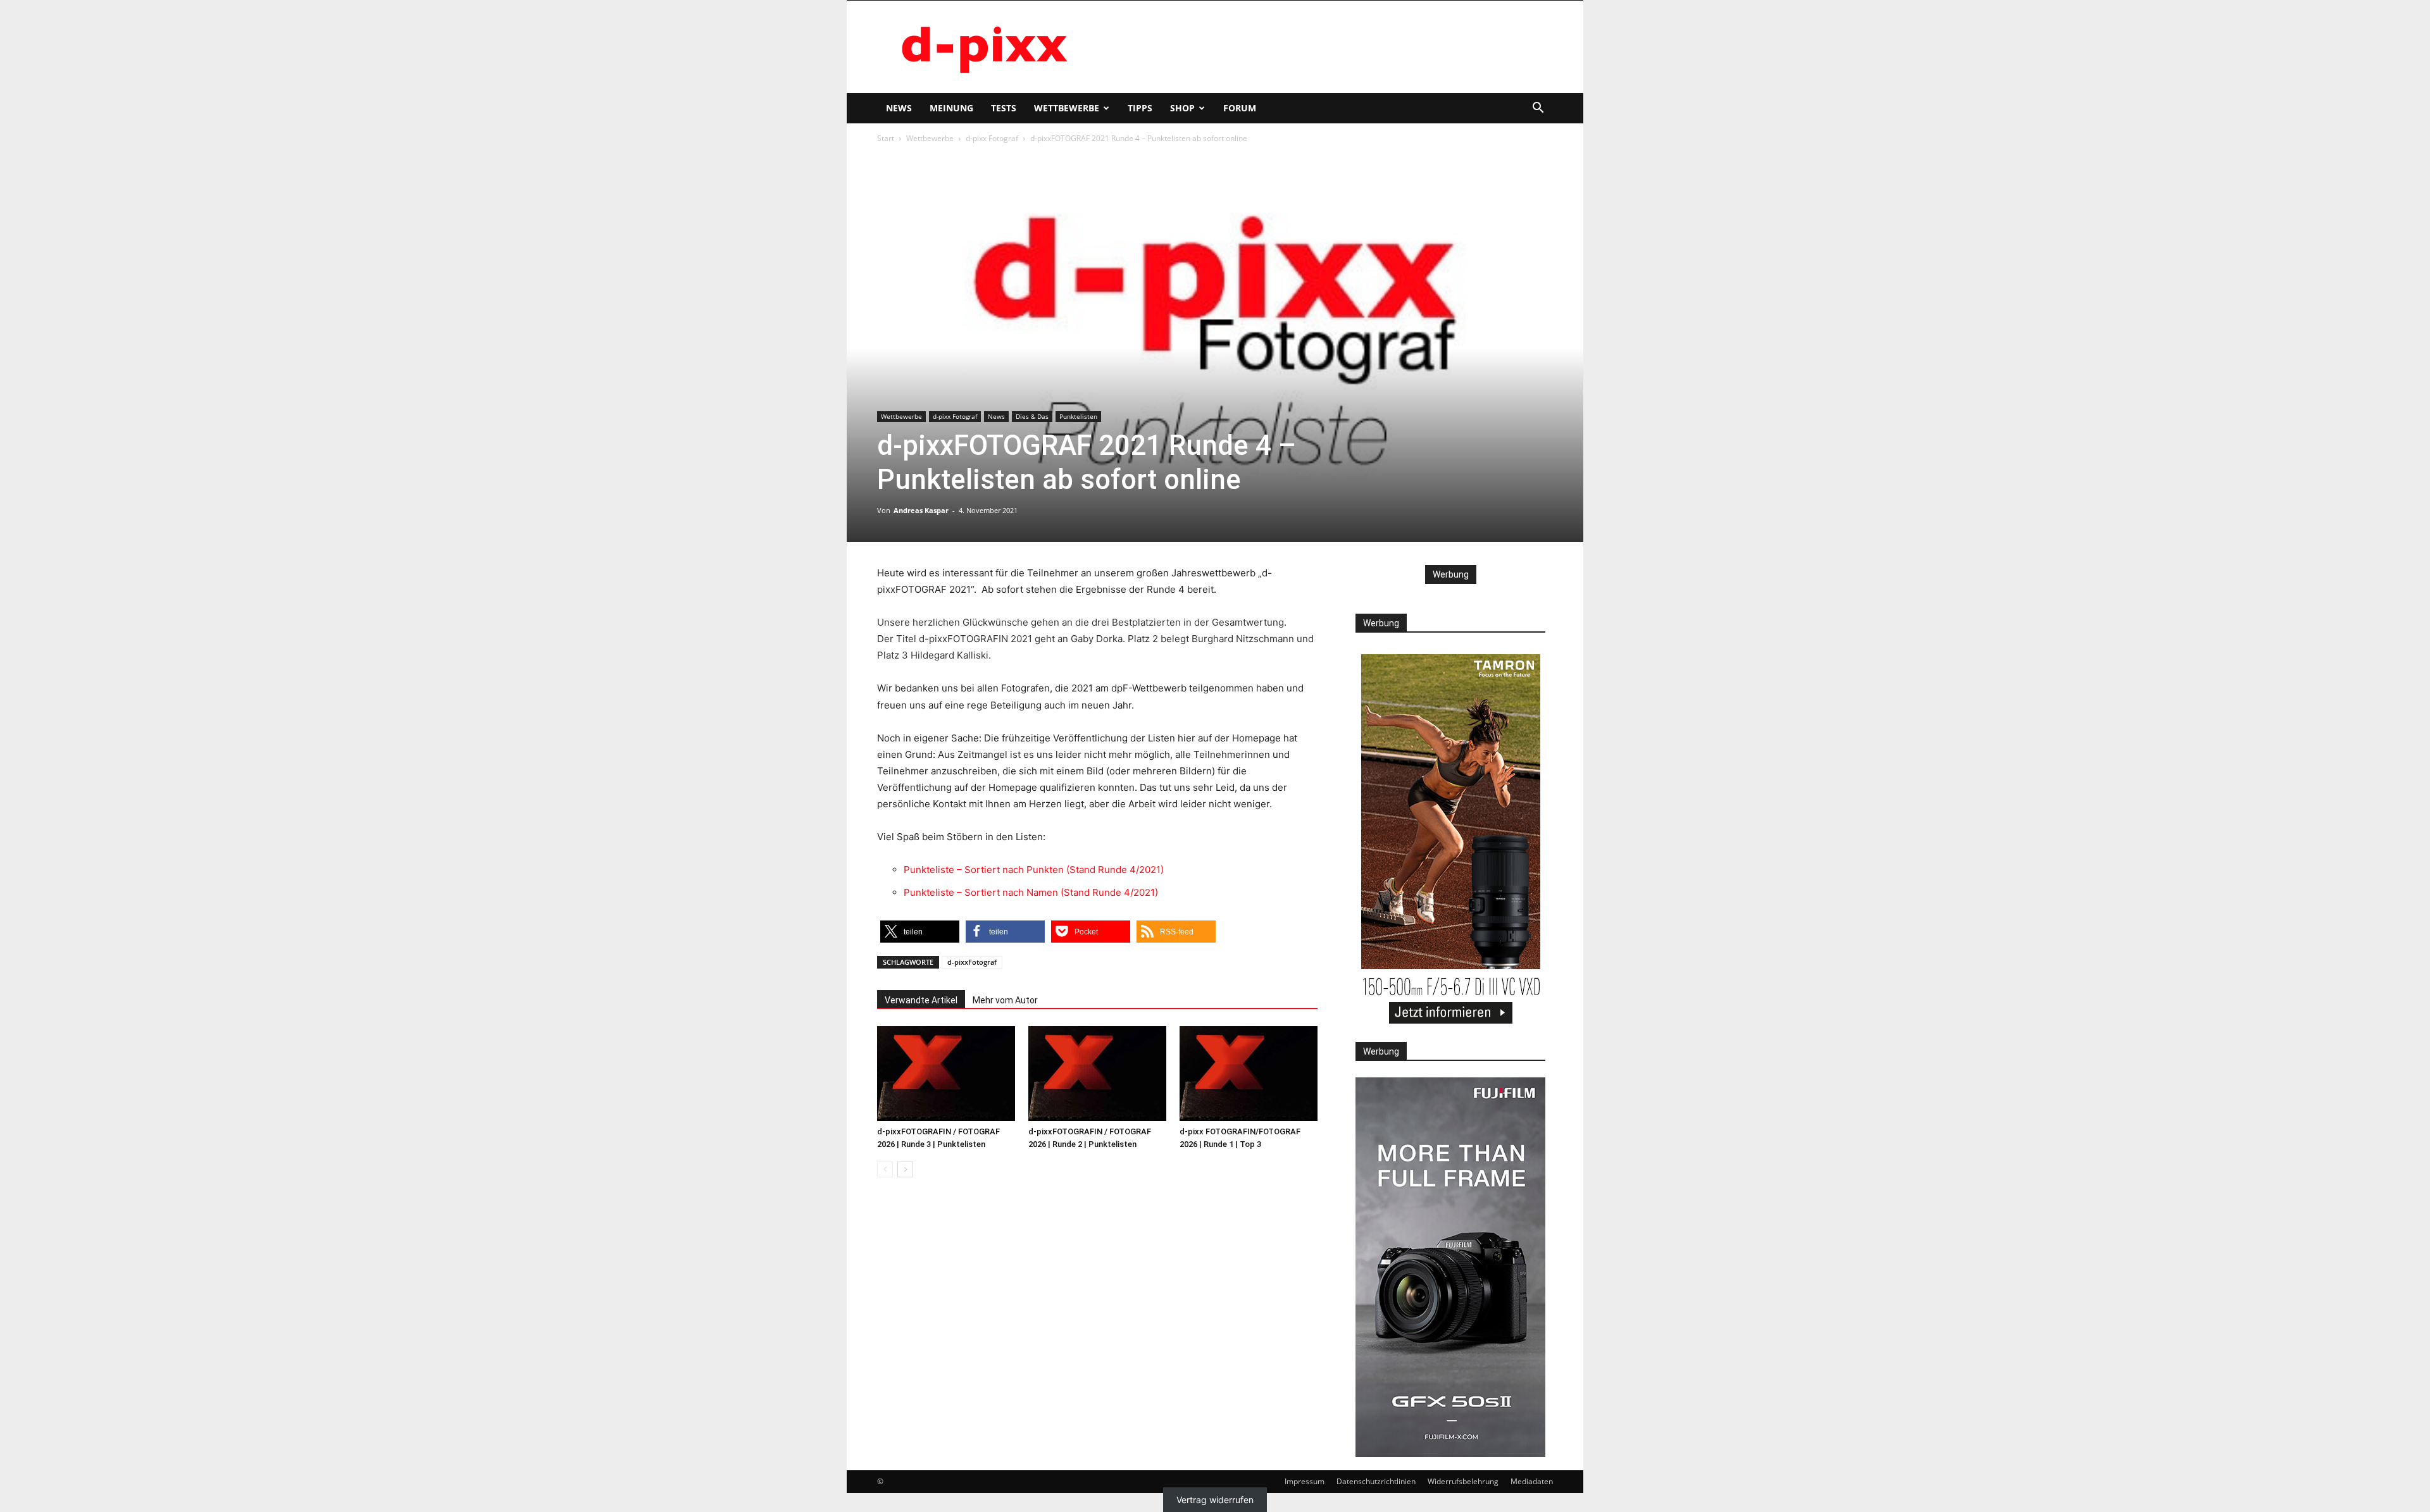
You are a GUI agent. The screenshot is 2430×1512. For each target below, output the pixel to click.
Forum (1240, 108)
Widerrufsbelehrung (1463, 1481)
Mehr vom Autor (1005, 1000)
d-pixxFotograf (972, 962)
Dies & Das (1032, 416)
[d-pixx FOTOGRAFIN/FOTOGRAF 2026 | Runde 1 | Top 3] (1249, 1074)
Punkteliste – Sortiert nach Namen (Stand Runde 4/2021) (1031, 892)
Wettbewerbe (1067, 108)
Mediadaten (1532, 1481)
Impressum (1305, 1481)
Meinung (951, 108)
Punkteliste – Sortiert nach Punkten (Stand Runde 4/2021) (1034, 870)
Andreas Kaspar (921, 510)
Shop (1182, 108)
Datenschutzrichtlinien (1376, 1481)
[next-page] (905, 1169)
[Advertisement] (1323, 47)
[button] (1538, 109)
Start (886, 138)
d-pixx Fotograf (992, 138)
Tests (1004, 108)
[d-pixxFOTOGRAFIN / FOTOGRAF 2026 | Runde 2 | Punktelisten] (1097, 1074)
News (899, 108)
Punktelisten (1078, 416)
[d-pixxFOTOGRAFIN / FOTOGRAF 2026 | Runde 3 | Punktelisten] (946, 1074)
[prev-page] (885, 1169)
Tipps (1140, 108)
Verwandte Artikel (921, 1000)
